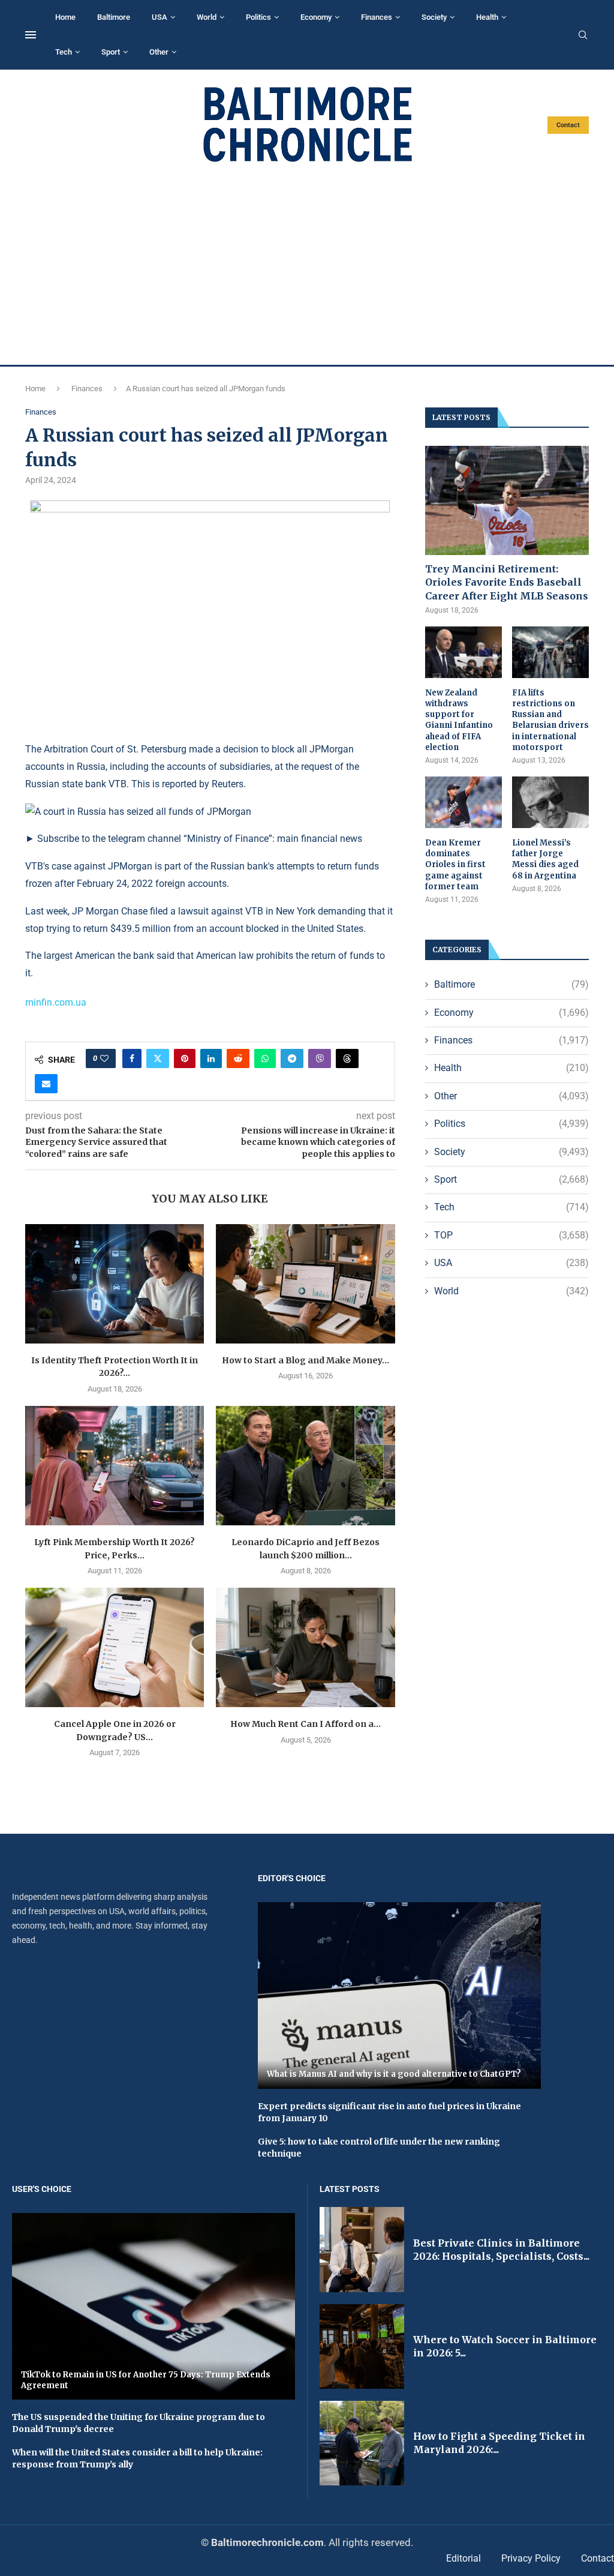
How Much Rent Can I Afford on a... (306, 1724)
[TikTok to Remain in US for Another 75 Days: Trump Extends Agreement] (153, 2306)
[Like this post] (104, 1058)
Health (487, 17)
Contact (568, 125)
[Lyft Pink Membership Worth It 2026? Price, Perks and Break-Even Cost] (115, 1466)
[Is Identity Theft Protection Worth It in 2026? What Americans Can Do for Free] (115, 1284)
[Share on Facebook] (132, 1058)
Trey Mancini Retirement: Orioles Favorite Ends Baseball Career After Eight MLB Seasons (507, 582)
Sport (111, 52)
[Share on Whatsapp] (265, 1058)
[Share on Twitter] (158, 1058)
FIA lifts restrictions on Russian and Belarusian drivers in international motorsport (550, 720)
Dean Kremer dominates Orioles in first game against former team (455, 865)
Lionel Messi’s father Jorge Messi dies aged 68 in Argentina (545, 859)
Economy (316, 17)
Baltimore (114, 17)
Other (159, 52)
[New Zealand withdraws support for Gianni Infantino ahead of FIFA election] (463, 652)
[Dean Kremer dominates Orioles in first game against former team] (463, 802)
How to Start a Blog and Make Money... (306, 1360)
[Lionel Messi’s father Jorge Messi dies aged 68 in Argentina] (550, 802)
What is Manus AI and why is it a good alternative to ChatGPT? (394, 2074)
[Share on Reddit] (238, 1058)
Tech (64, 52)
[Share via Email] (46, 1084)
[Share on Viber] (320, 1058)
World (207, 17)
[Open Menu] (31, 35)
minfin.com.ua (56, 1002)
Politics (258, 17)
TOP (511, 1235)
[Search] (583, 35)
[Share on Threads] (347, 1058)
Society (434, 17)
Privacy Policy (531, 2558)
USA (159, 17)
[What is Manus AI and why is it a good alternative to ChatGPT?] (399, 1995)
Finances (377, 17)
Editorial (463, 2558)
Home (65, 17)
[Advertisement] (307, 264)
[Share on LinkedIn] (211, 1058)
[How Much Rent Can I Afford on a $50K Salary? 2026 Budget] (305, 1647)
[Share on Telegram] (292, 1058)
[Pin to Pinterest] (185, 1058)
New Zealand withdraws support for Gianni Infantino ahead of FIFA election (459, 720)
